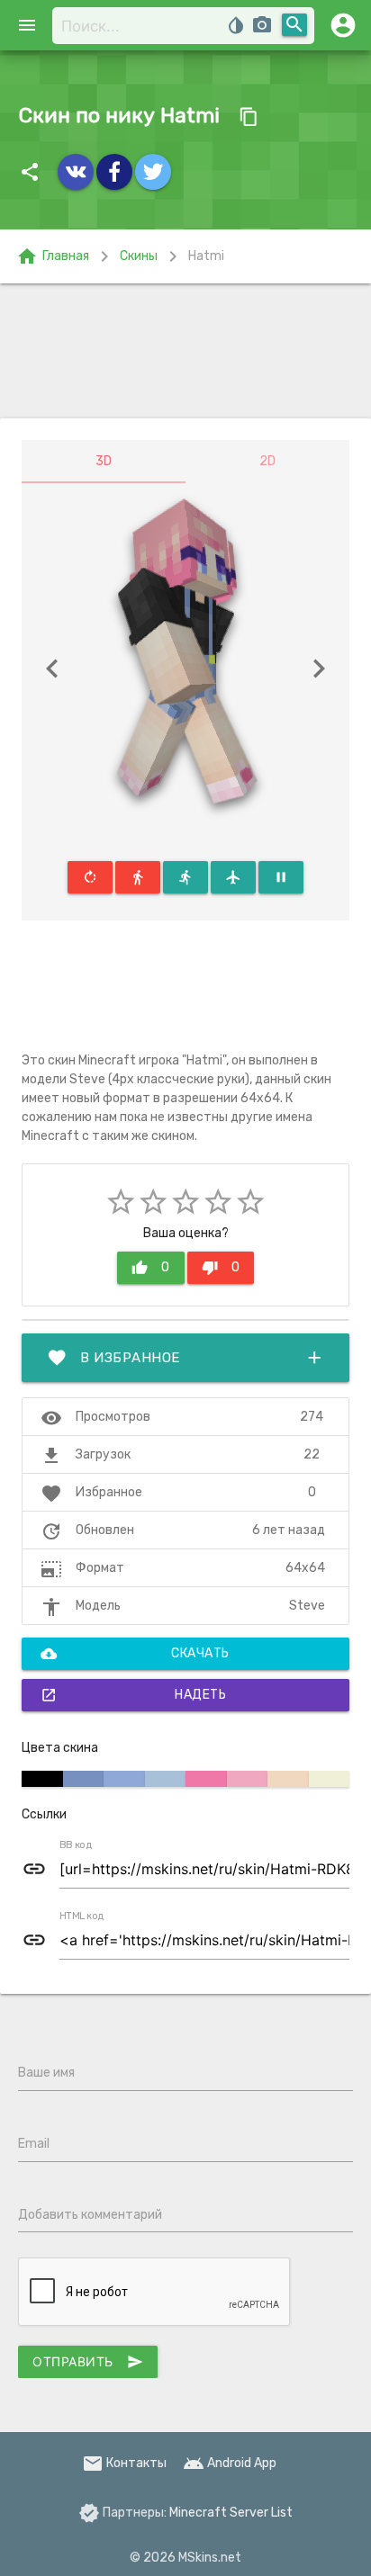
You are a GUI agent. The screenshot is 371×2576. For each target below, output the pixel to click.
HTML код (82, 1916)
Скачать (135, 1654)
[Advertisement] (185, 351)
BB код (76, 1845)
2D (267, 461)
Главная (53, 256)
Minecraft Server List (231, 2513)
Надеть (133, 1695)
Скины (139, 256)
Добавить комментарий (90, 2215)
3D (104, 461)
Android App (230, 2463)
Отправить (88, 2362)
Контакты (124, 2463)
